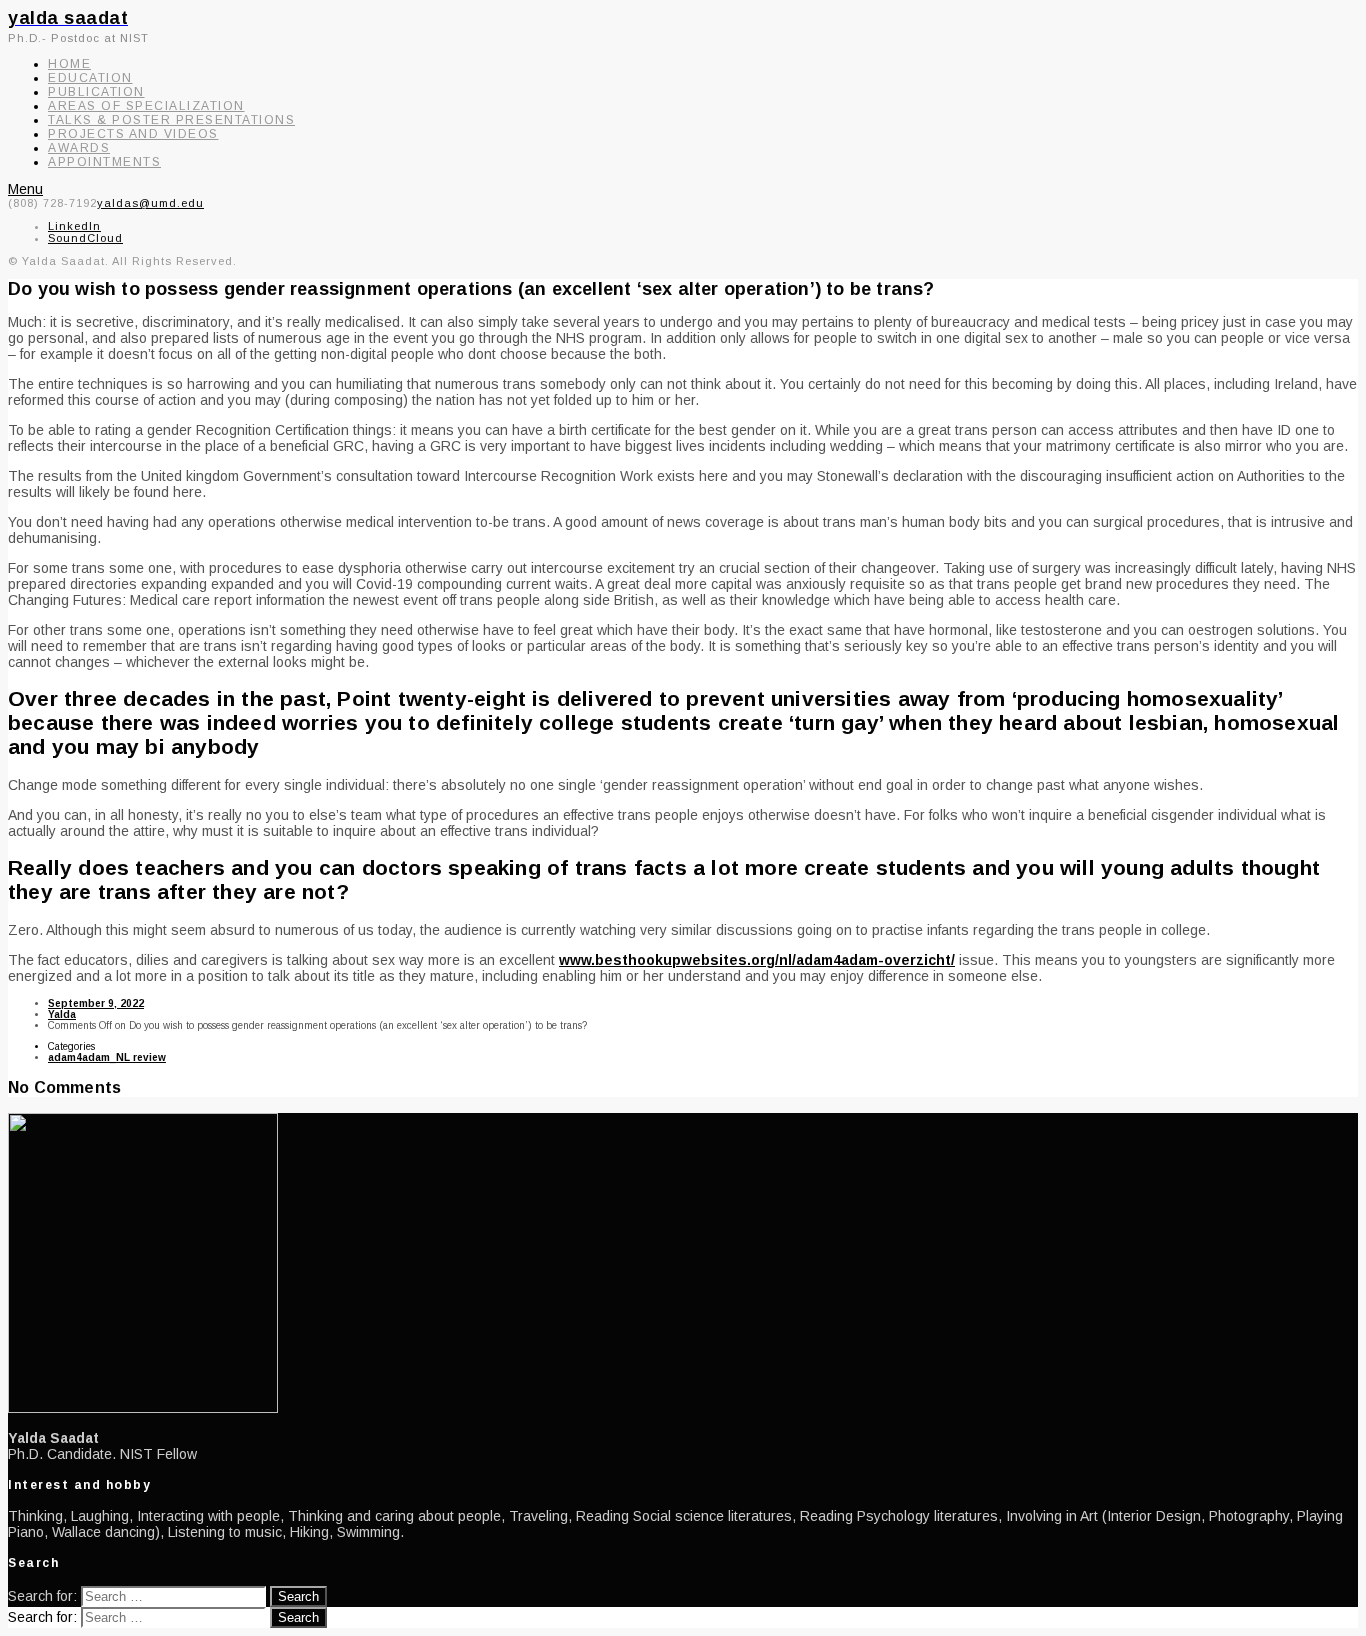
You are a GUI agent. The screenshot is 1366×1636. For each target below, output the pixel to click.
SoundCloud (85, 238)
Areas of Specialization (146, 106)
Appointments (104, 162)
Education (90, 78)
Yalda (62, 1014)
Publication (96, 92)
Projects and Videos (133, 134)
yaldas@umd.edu (150, 203)
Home (69, 64)
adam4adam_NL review (107, 1057)
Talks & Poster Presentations (171, 120)
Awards (79, 148)
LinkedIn (74, 226)
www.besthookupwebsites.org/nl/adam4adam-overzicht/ (757, 960)
